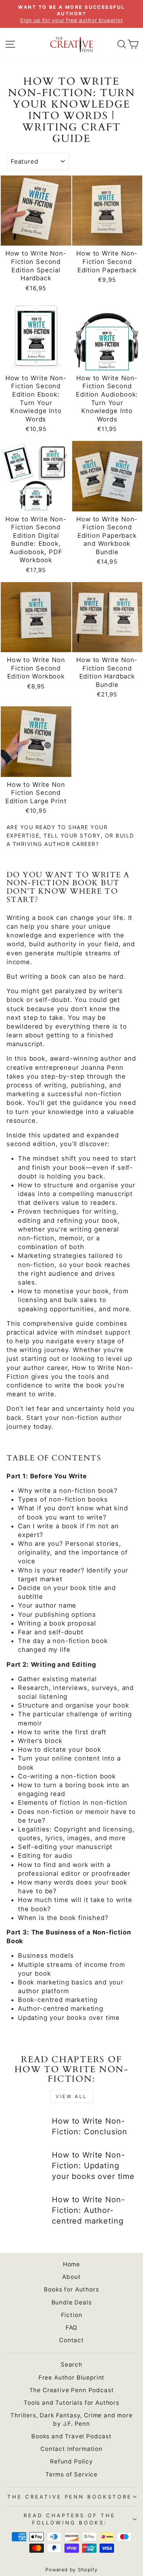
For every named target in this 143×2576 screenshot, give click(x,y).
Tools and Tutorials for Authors (71, 2403)
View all (71, 2096)
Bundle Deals (72, 2302)
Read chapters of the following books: (70, 2519)
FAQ (71, 2328)
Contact (71, 2340)
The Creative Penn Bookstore (70, 2497)
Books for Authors (71, 2289)
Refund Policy (71, 2461)
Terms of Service (71, 2474)
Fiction (72, 2315)
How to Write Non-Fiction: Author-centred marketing (88, 2210)
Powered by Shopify (71, 2570)
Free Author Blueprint (71, 2377)
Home (71, 2264)
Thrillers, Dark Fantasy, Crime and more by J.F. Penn (71, 2419)
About (71, 2277)
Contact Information (71, 2449)
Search (71, 2365)
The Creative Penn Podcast (72, 2390)
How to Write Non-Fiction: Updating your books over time (93, 2166)
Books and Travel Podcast (71, 2436)
